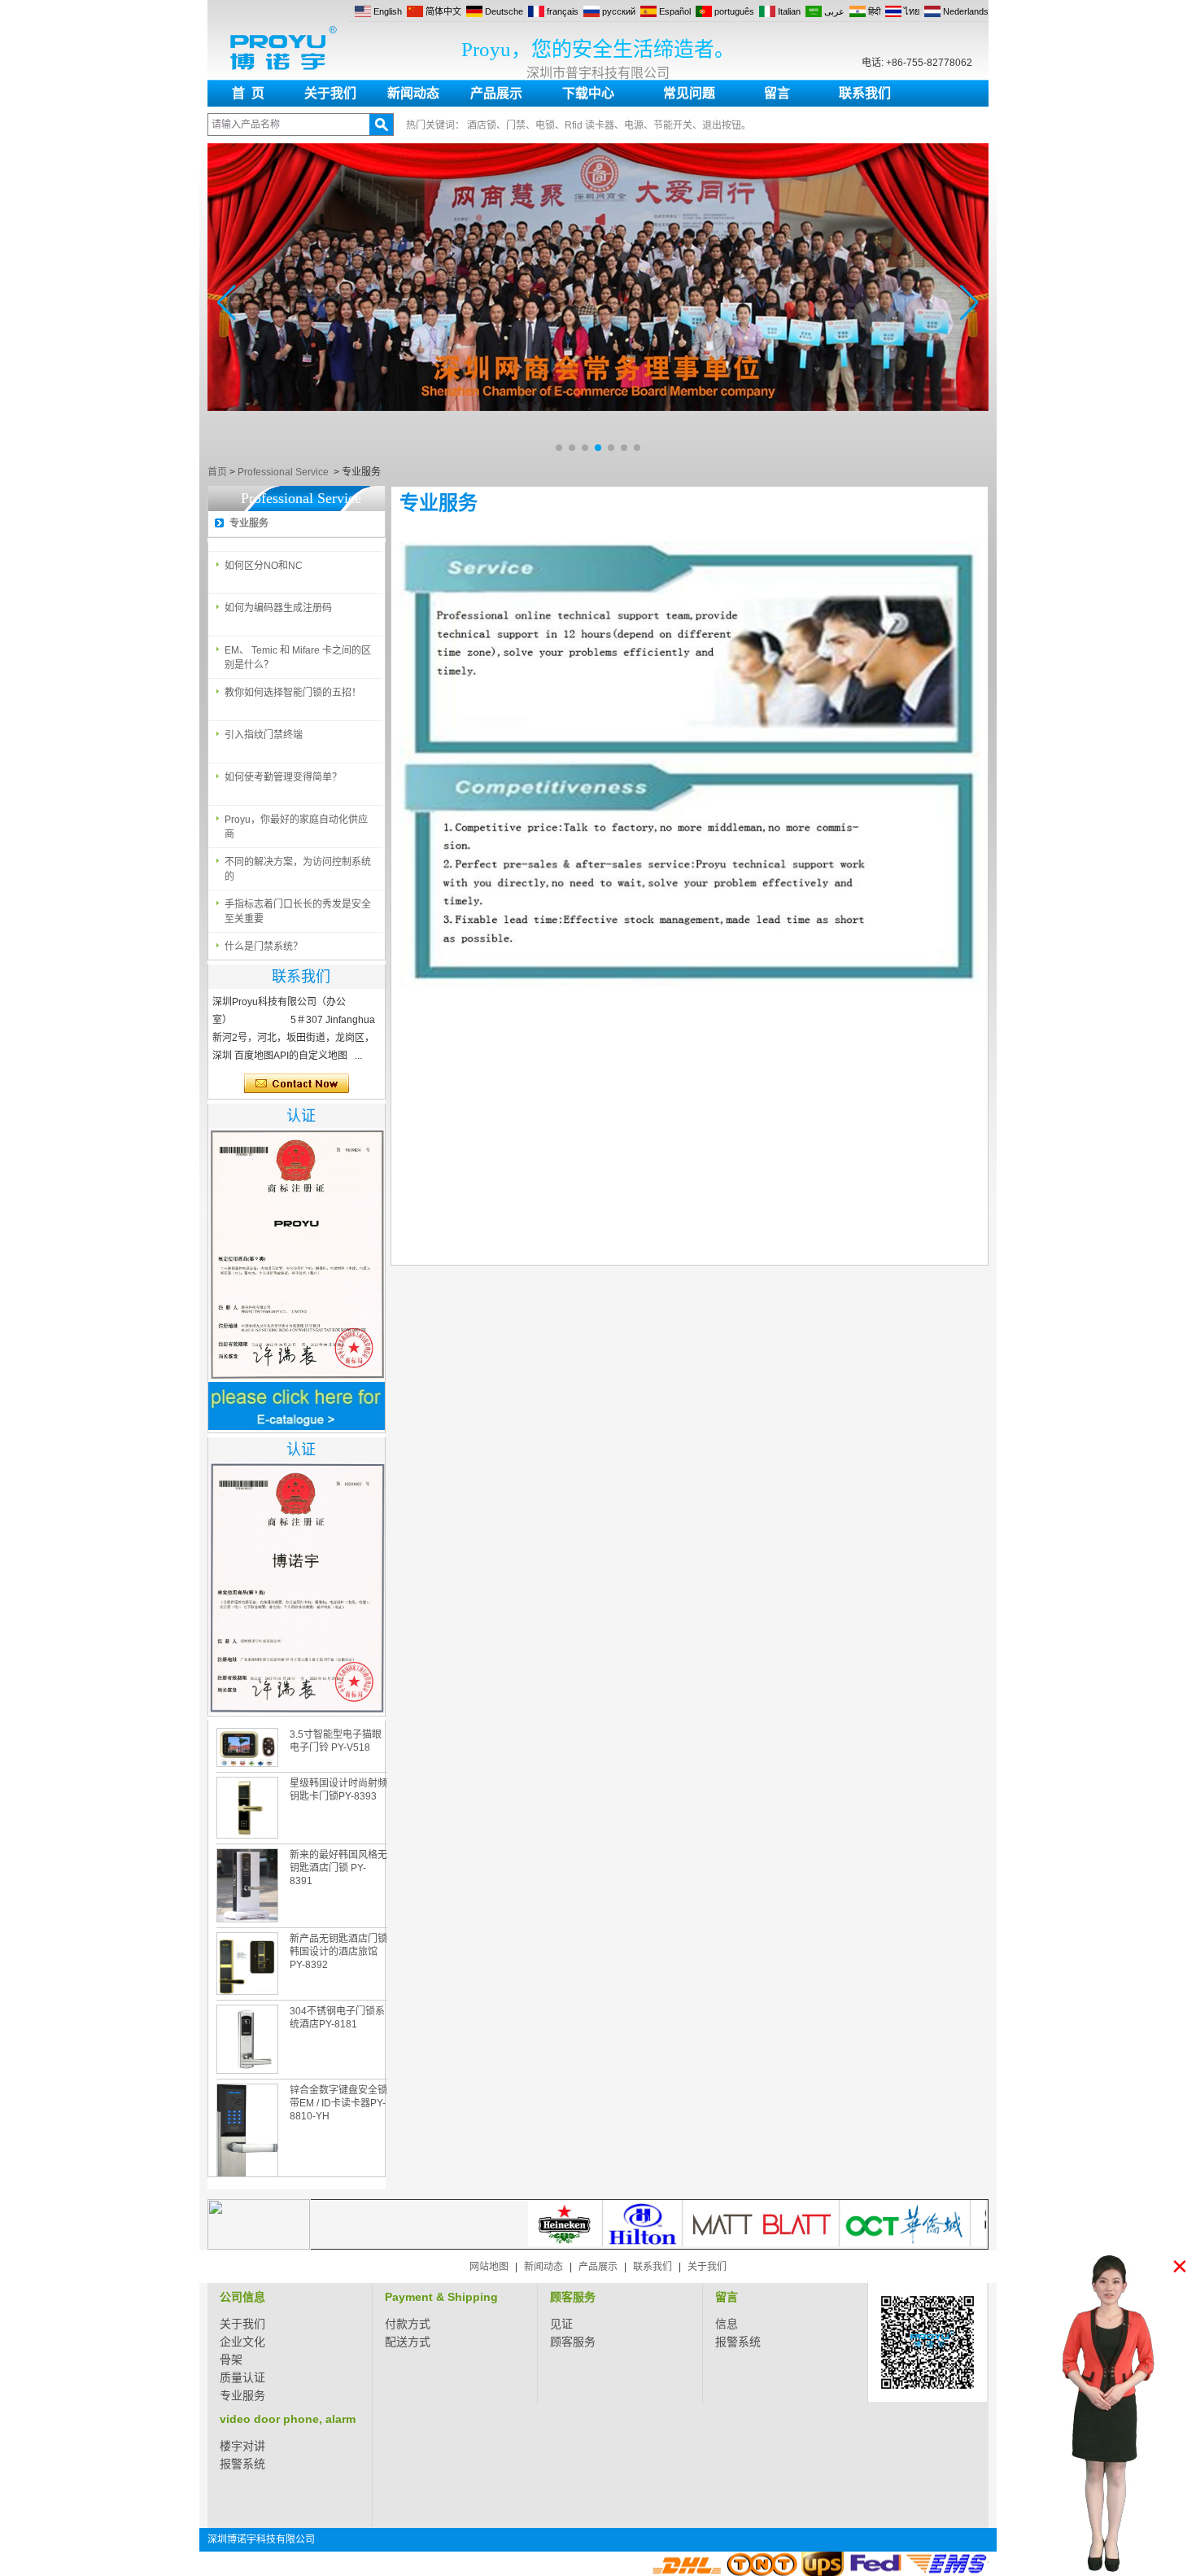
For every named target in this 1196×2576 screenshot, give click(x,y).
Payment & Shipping (441, 2297)
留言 (777, 93)
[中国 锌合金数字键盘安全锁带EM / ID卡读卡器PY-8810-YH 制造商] (247, 2143)
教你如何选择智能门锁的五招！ (293, 693)
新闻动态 (413, 93)
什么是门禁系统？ (264, 947)
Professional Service (283, 472)
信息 (727, 2324)
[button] (559, 448)
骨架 (231, 2360)
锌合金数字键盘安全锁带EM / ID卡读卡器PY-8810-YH (338, 2103)
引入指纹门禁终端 (264, 735)
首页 (217, 472)
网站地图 (489, 2267)
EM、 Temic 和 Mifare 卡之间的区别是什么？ (298, 658)
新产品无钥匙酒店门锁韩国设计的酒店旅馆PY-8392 (338, 1952)
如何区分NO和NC (264, 566)
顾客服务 (573, 2297)
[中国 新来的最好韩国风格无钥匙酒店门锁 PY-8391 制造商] (247, 1885)
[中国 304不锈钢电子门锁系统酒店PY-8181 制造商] (247, 2039)
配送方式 (408, 2342)
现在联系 (297, 1084)
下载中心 (588, 93)
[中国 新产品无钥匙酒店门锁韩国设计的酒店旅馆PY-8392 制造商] (247, 1964)
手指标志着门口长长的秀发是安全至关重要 (298, 912)
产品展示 (496, 93)
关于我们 (330, 93)
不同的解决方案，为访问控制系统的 (298, 869)
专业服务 (249, 523)
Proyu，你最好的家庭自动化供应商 (296, 827)
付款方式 (408, 2324)
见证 (561, 2324)
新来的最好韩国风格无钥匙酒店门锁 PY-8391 (338, 1868)
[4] (598, 456)
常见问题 (689, 93)
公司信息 (242, 2297)
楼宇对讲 (242, 2446)
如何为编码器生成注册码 (278, 608)
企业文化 (242, 2342)
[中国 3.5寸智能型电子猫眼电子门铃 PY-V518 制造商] (247, 1747)
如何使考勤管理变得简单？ (283, 777)
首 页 (248, 93)
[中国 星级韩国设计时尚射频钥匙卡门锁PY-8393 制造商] (247, 1808)
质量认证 (242, 2377)
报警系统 (738, 2342)
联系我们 (865, 93)
